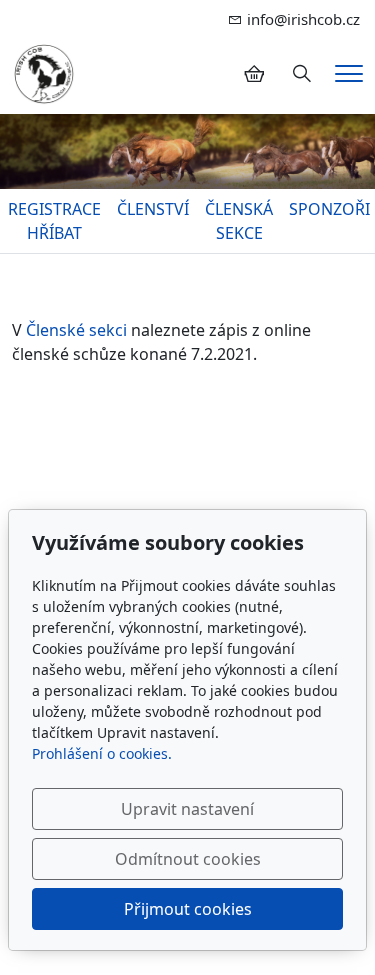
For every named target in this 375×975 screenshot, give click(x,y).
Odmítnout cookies (188, 859)
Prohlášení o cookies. (102, 753)
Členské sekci (78, 330)
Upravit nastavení (187, 809)
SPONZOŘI (329, 209)
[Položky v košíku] (254, 74)
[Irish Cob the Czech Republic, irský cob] (44, 72)
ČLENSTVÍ (153, 209)
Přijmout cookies (188, 909)
